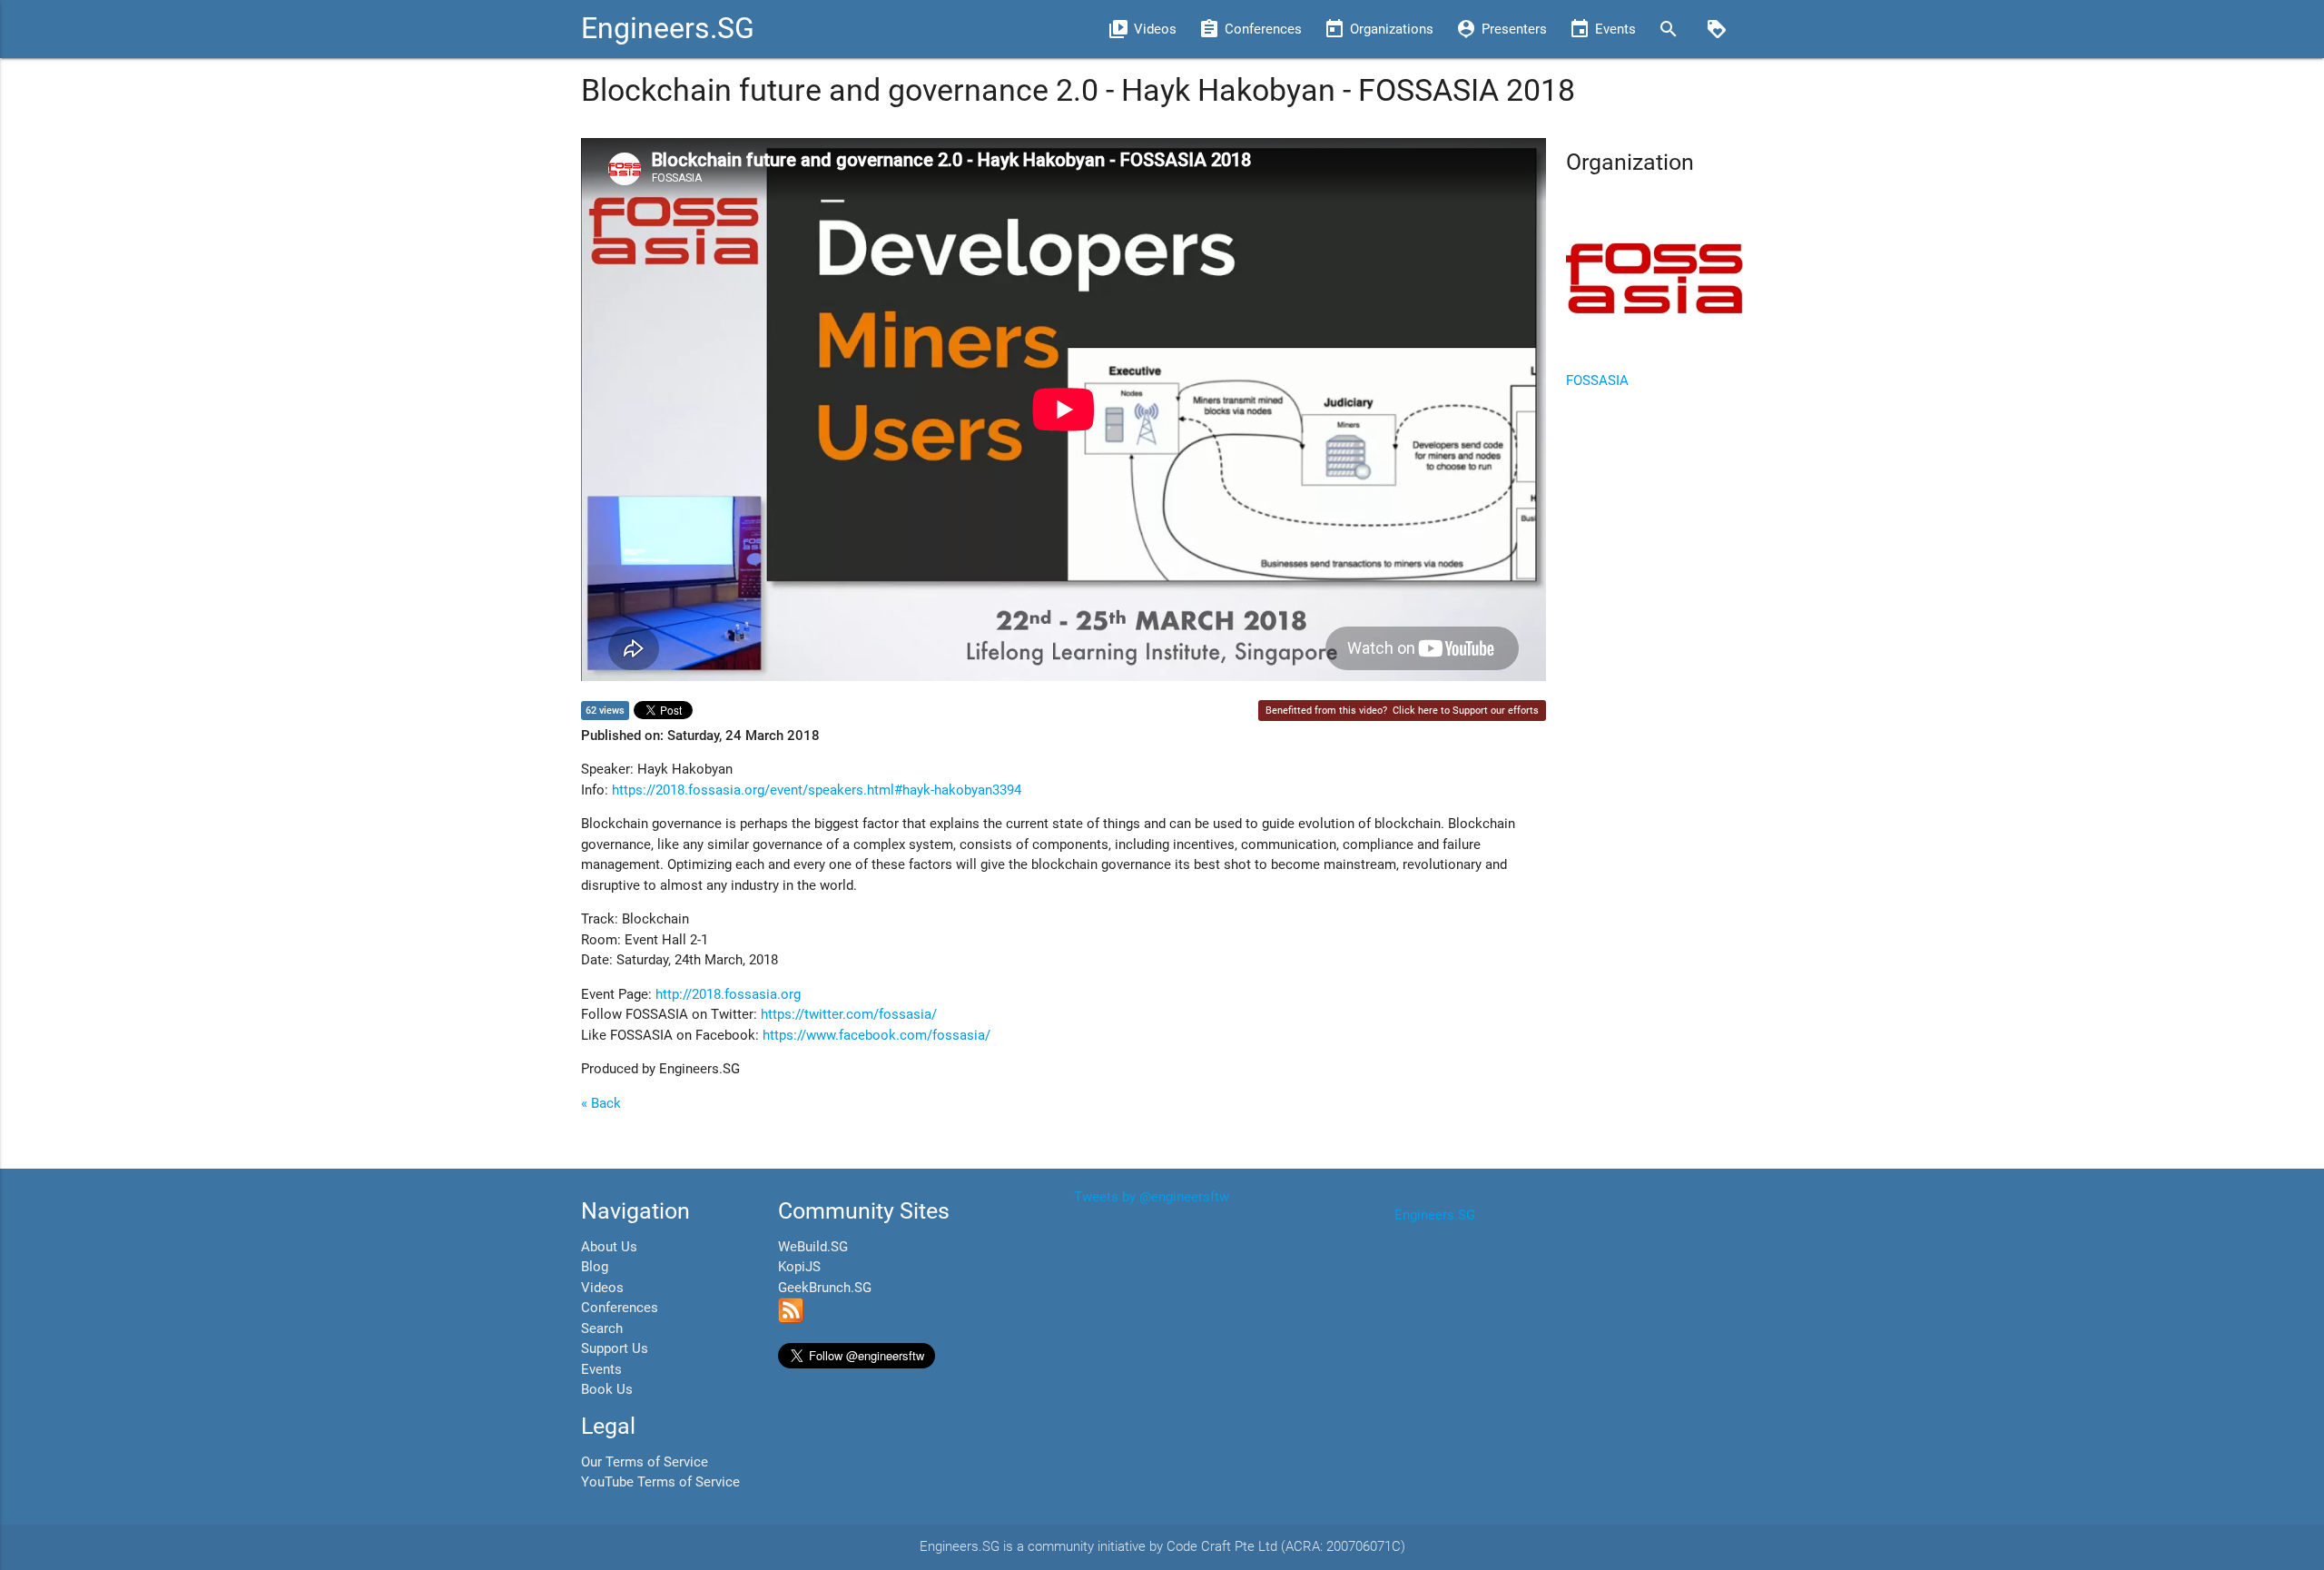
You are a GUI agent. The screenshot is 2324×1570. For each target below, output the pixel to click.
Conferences (620, 1308)
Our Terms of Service (645, 1462)
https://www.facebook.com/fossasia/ (876, 1035)
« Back (601, 1103)
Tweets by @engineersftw (1152, 1197)
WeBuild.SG (813, 1247)
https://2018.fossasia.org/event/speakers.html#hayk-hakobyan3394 (817, 790)
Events (601, 1369)
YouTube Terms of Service (660, 1482)
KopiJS (799, 1267)
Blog (595, 1267)
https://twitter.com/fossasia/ (849, 1014)
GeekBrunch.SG (825, 1288)
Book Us (607, 1389)
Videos (602, 1288)
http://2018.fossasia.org (728, 994)
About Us (609, 1247)
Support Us (615, 1348)
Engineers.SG (668, 29)
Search (602, 1328)
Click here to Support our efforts (1466, 711)
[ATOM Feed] (791, 1318)
